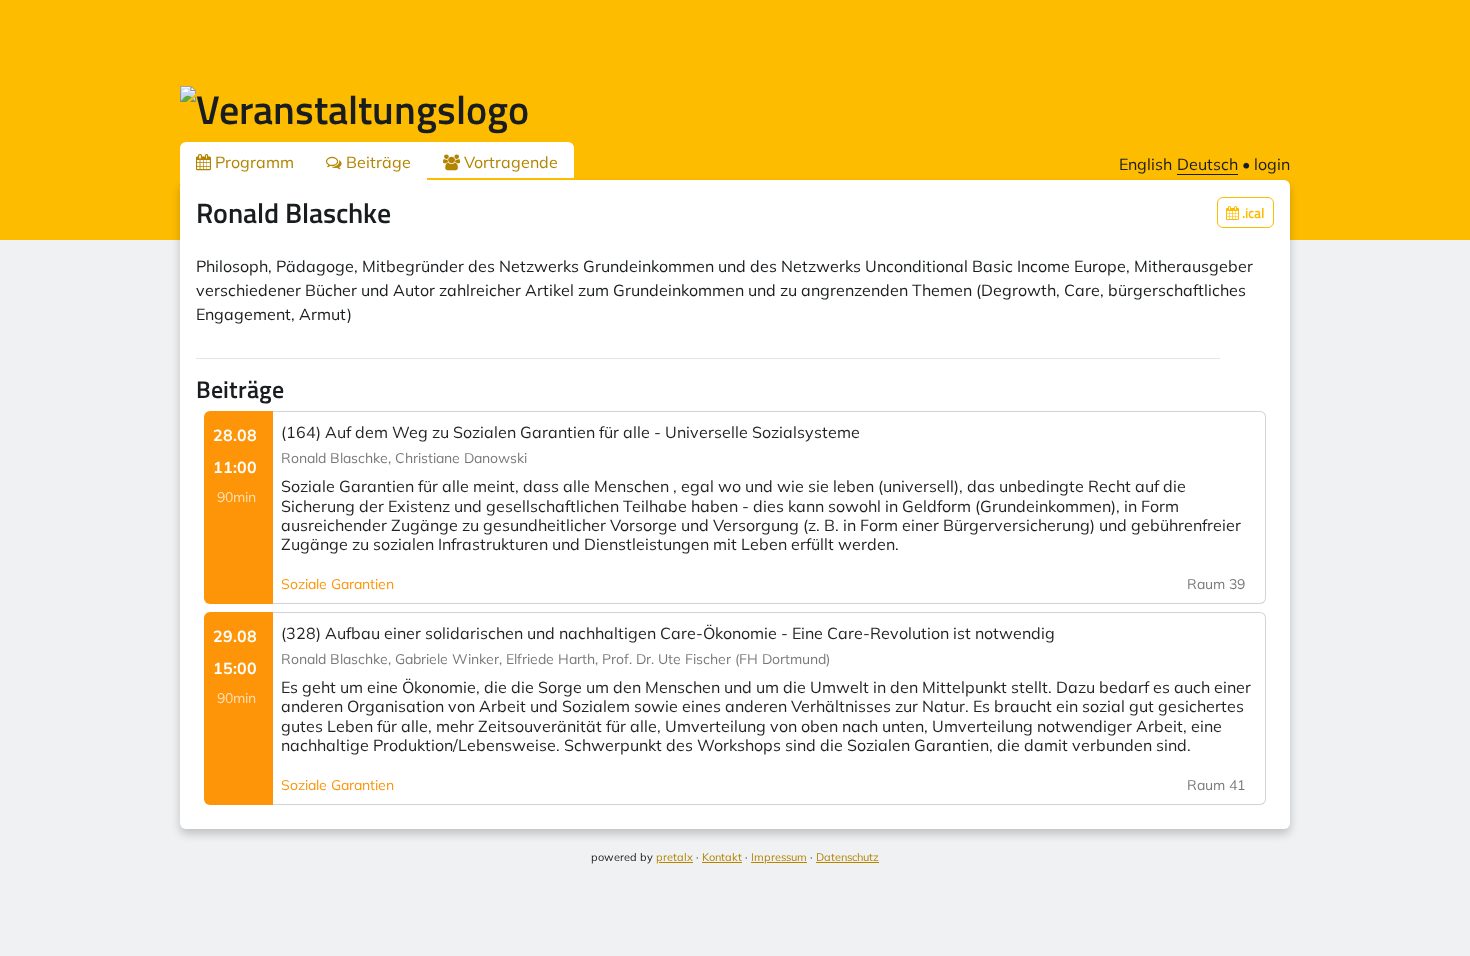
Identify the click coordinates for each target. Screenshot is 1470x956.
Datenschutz (847, 857)
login (1272, 164)
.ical (1252, 212)
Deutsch (1207, 164)
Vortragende (509, 162)
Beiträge (376, 162)
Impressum (779, 857)
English (1145, 164)
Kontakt (722, 857)
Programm (252, 162)
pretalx (674, 857)
